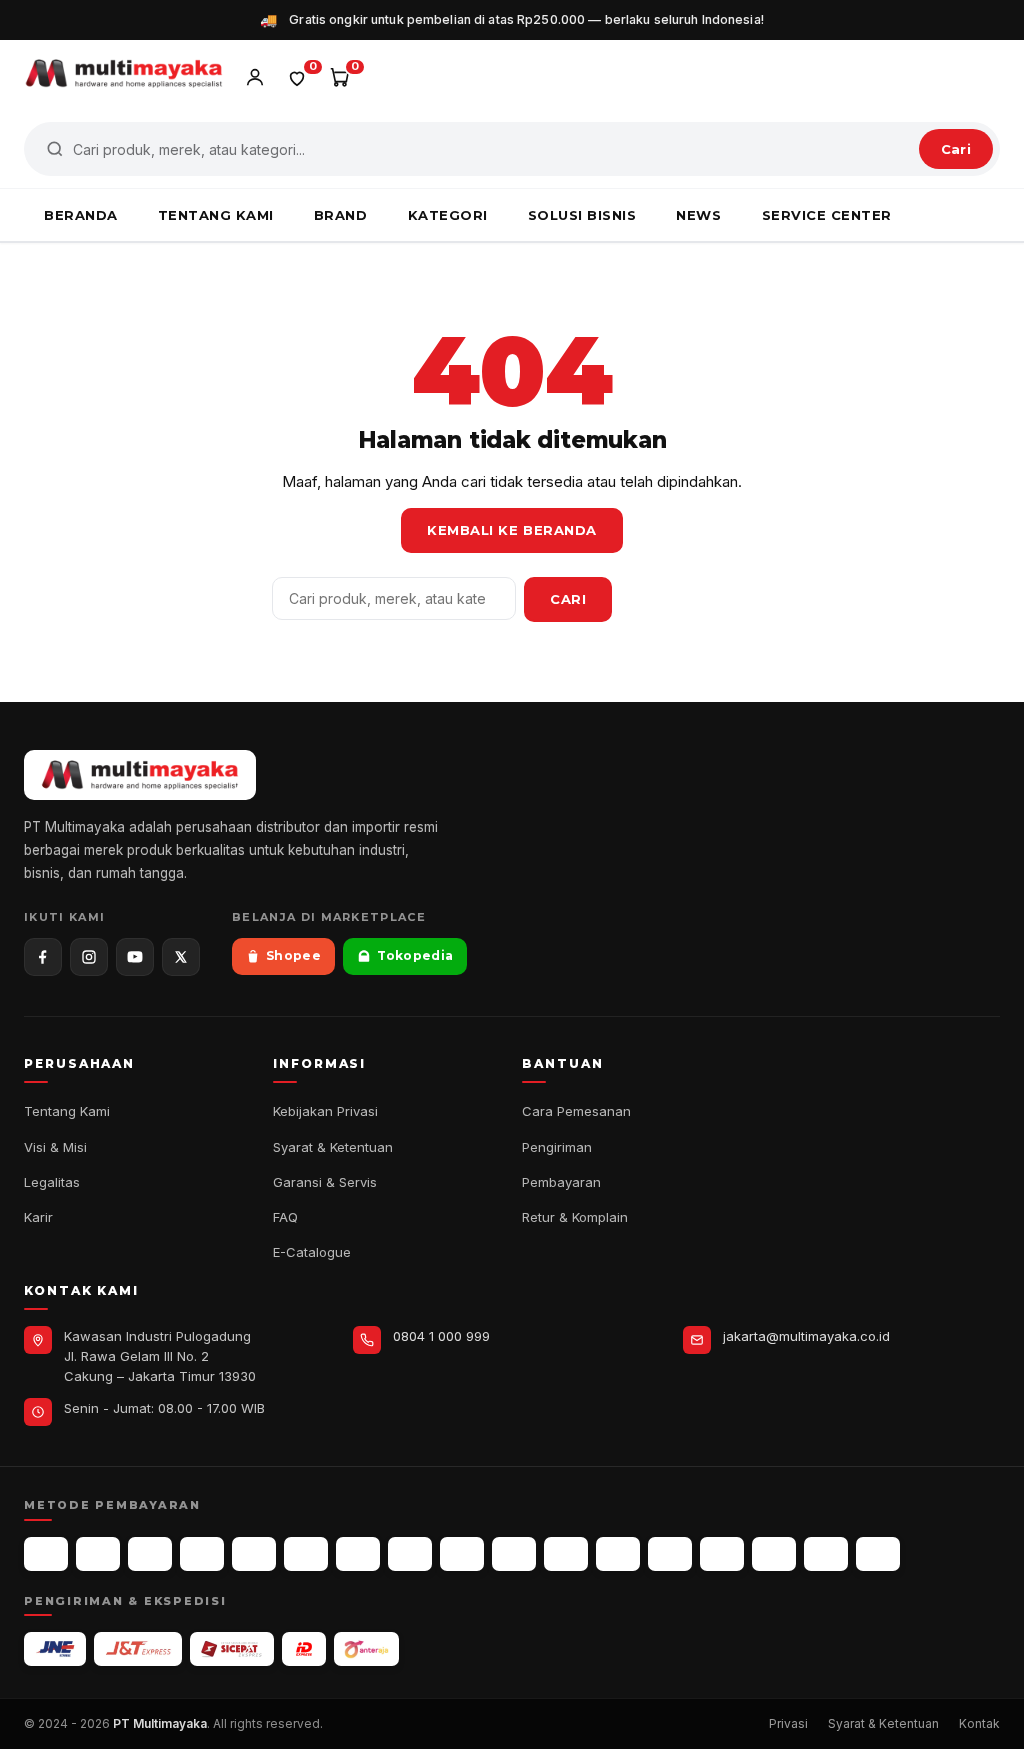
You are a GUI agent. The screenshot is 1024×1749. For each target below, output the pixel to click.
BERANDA (81, 215)
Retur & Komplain (575, 1217)
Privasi (788, 1723)
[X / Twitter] (181, 957)
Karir (38, 1217)
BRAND (341, 215)
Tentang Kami (67, 1111)
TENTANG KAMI (216, 215)
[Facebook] (43, 957)
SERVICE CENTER (827, 215)
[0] (297, 77)
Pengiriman (557, 1147)
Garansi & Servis (325, 1182)
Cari (956, 149)
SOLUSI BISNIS (582, 215)
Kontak (979, 1723)
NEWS (698, 215)
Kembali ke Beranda (511, 530)
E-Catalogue (312, 1252)
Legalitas (52, 1182)
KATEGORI (448, 215)
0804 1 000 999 (441, 1336)
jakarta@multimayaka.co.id (806, 1336)
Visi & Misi (55, 1147)
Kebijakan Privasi (325, 1111)
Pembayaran (561, 1182)
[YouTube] (135, 957)
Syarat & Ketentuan (333, 1147)
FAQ (285, 1217)
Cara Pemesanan (576, 1111)
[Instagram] (89, 957)
